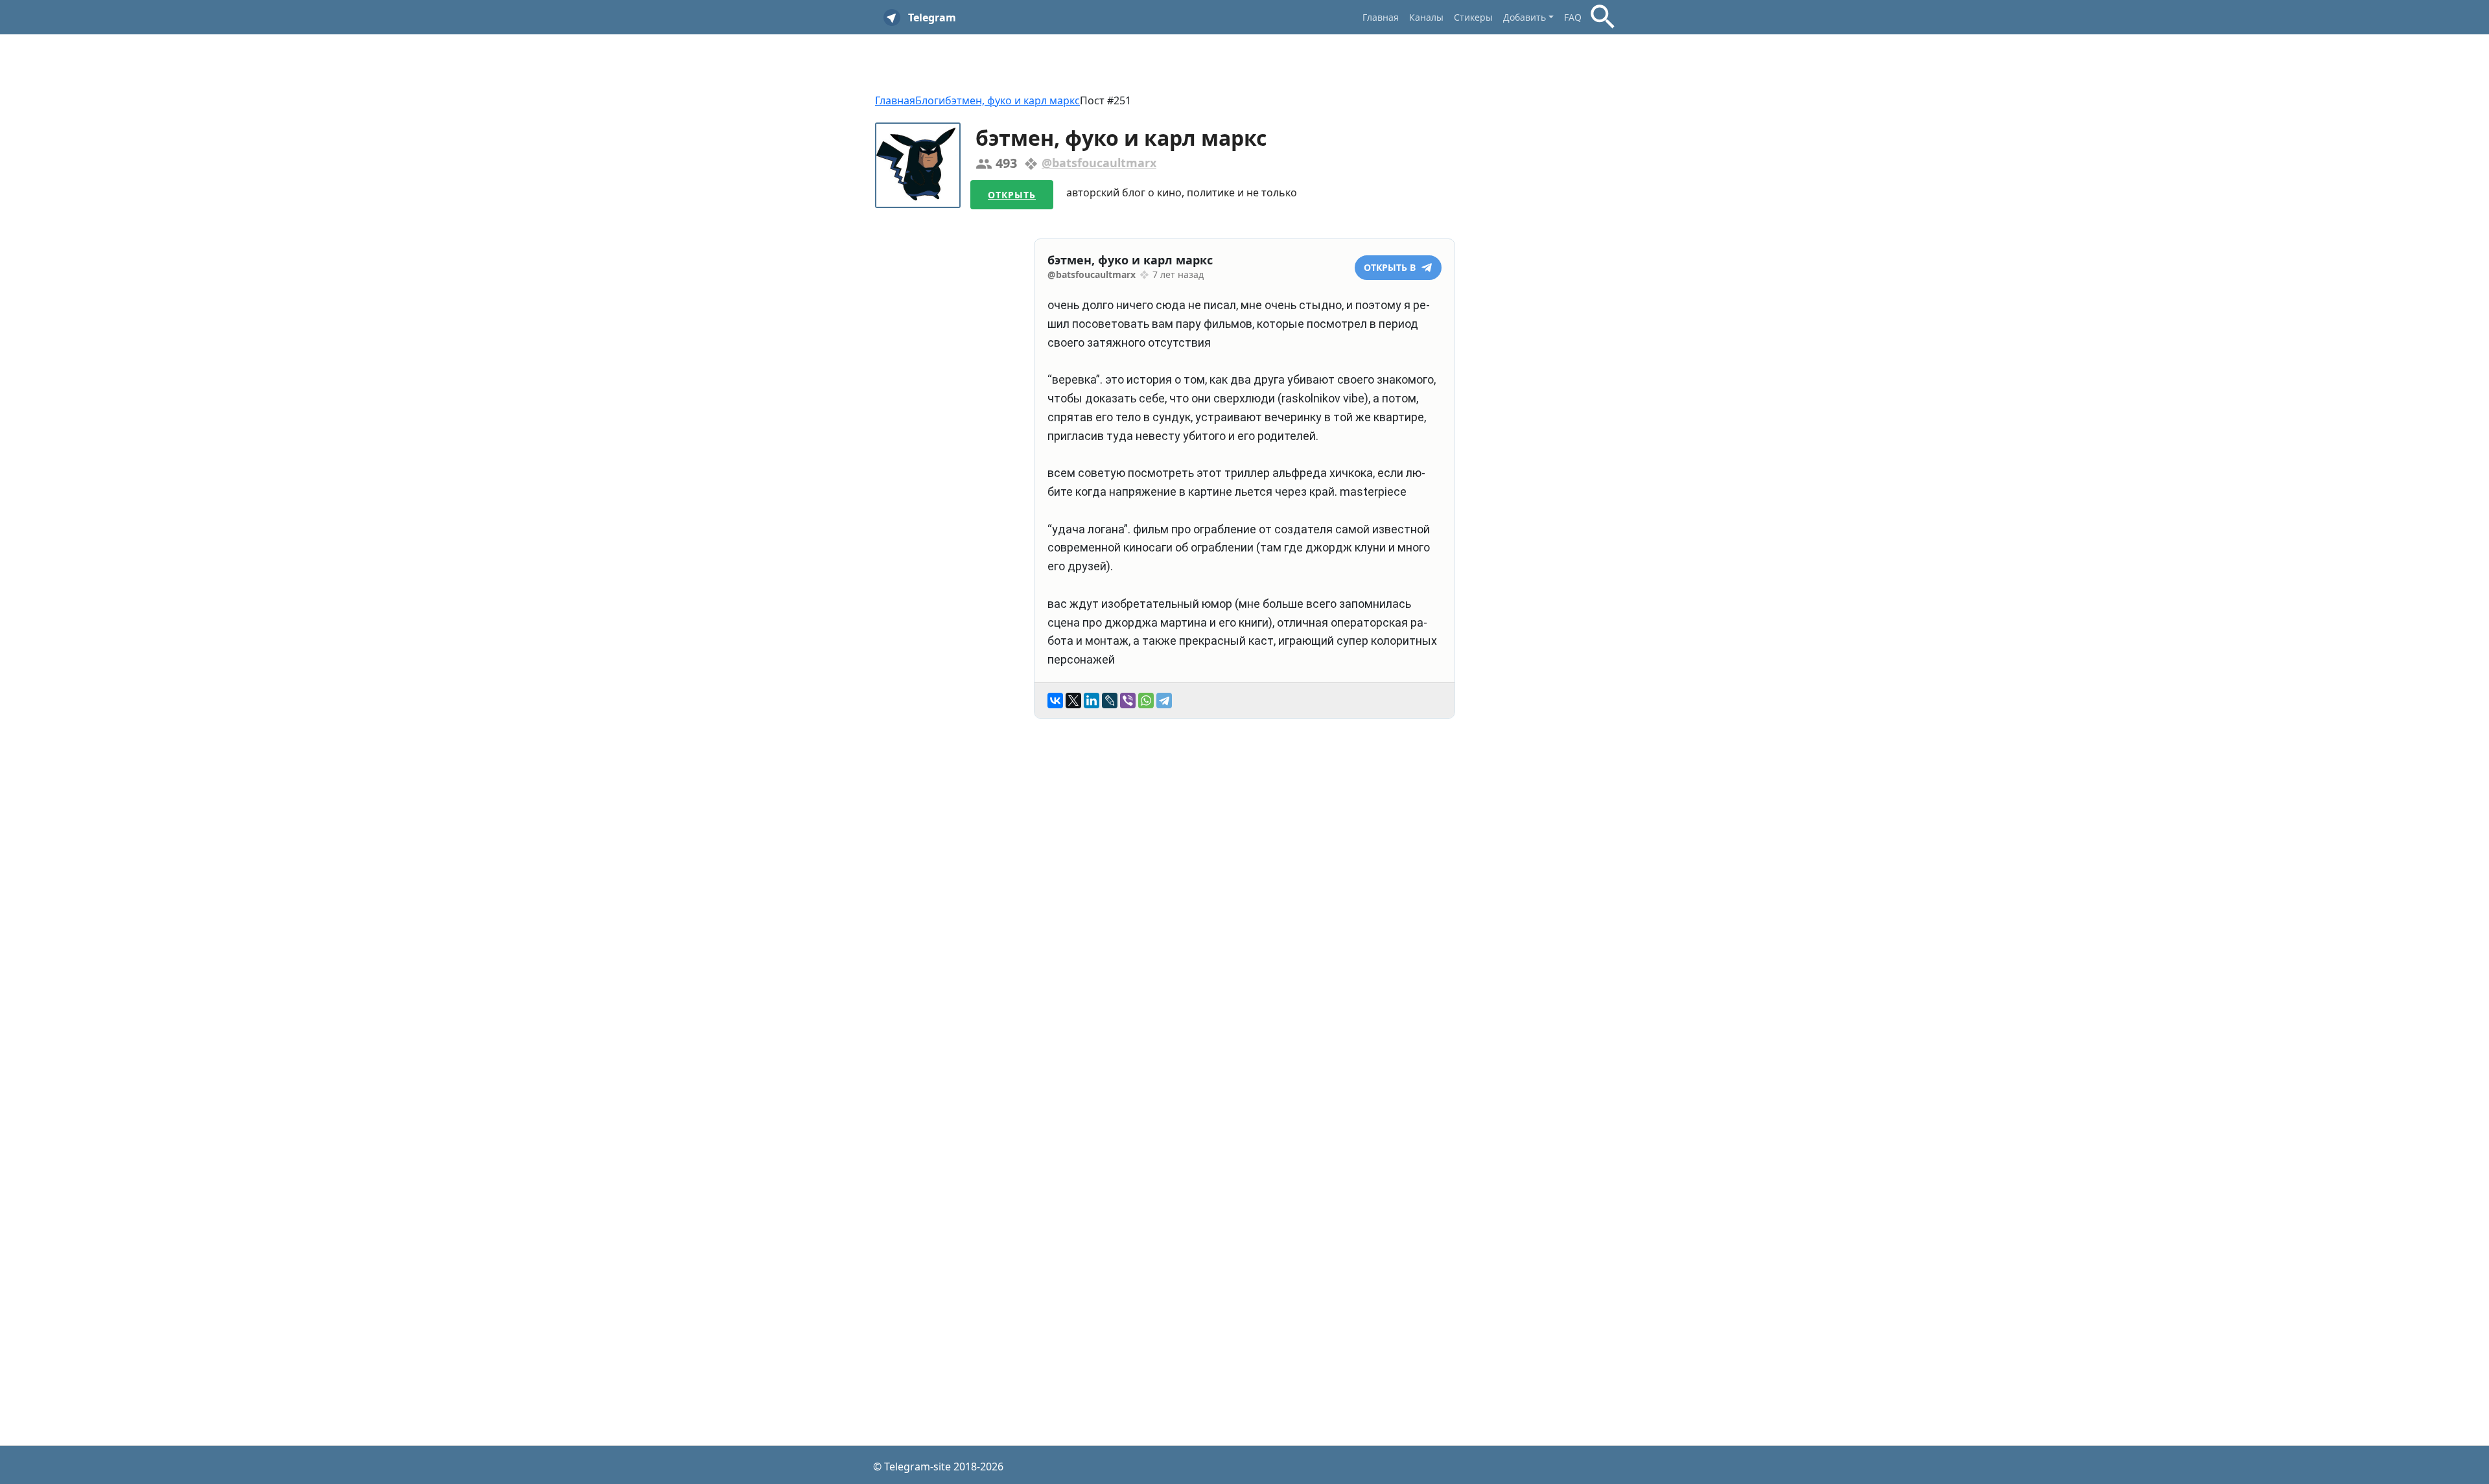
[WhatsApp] (1146, 701)
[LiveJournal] (1110, 701)
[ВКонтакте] (1055, 701)
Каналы (1426, 17)
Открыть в (1391, 267)
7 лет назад (1178, 274)
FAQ (1573, 17)
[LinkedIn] (1092, 701)
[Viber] (1128, 701)
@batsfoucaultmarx (1099, 163)
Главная (1381, 17)
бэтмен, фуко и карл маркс (1012, 100)
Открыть (1012, 195)
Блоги (930, 100)
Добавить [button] (1525, 17)
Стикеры (1473, 17)
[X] (1073, 701)
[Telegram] (1164, 701)
